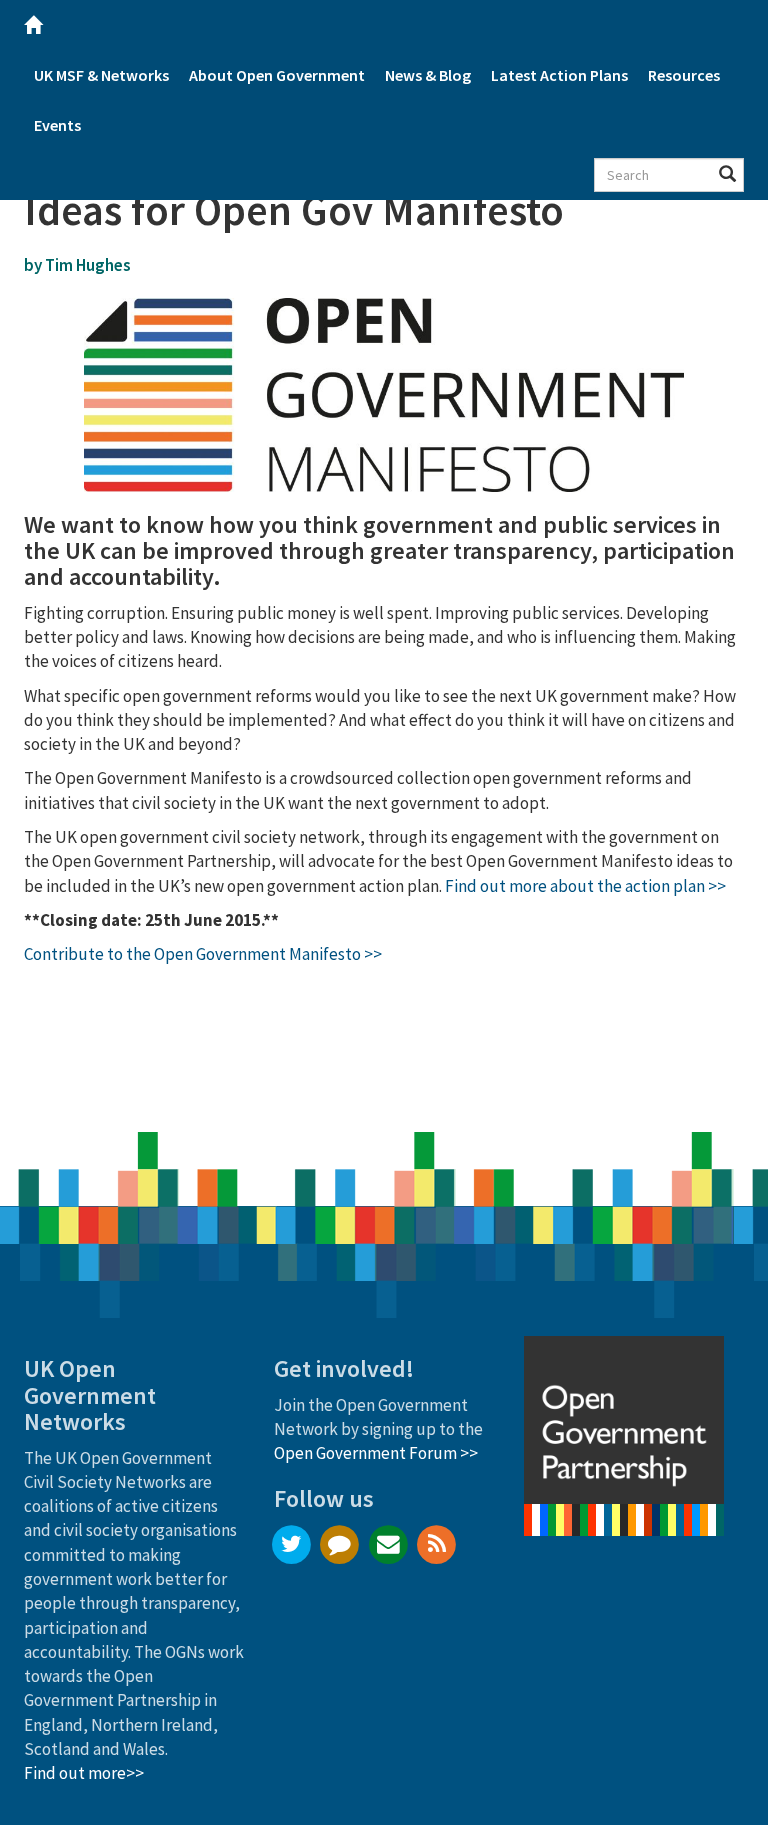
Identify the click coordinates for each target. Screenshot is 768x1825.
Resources (684, 75)
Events (57, 125)
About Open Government (277, 75)
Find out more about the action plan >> (585, 886)
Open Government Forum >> (376, 1453)
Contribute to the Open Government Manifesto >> (203, 954)
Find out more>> (84, 1773)
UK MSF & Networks (101, 75)
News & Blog (428, 75)
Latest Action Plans (559, 75)
